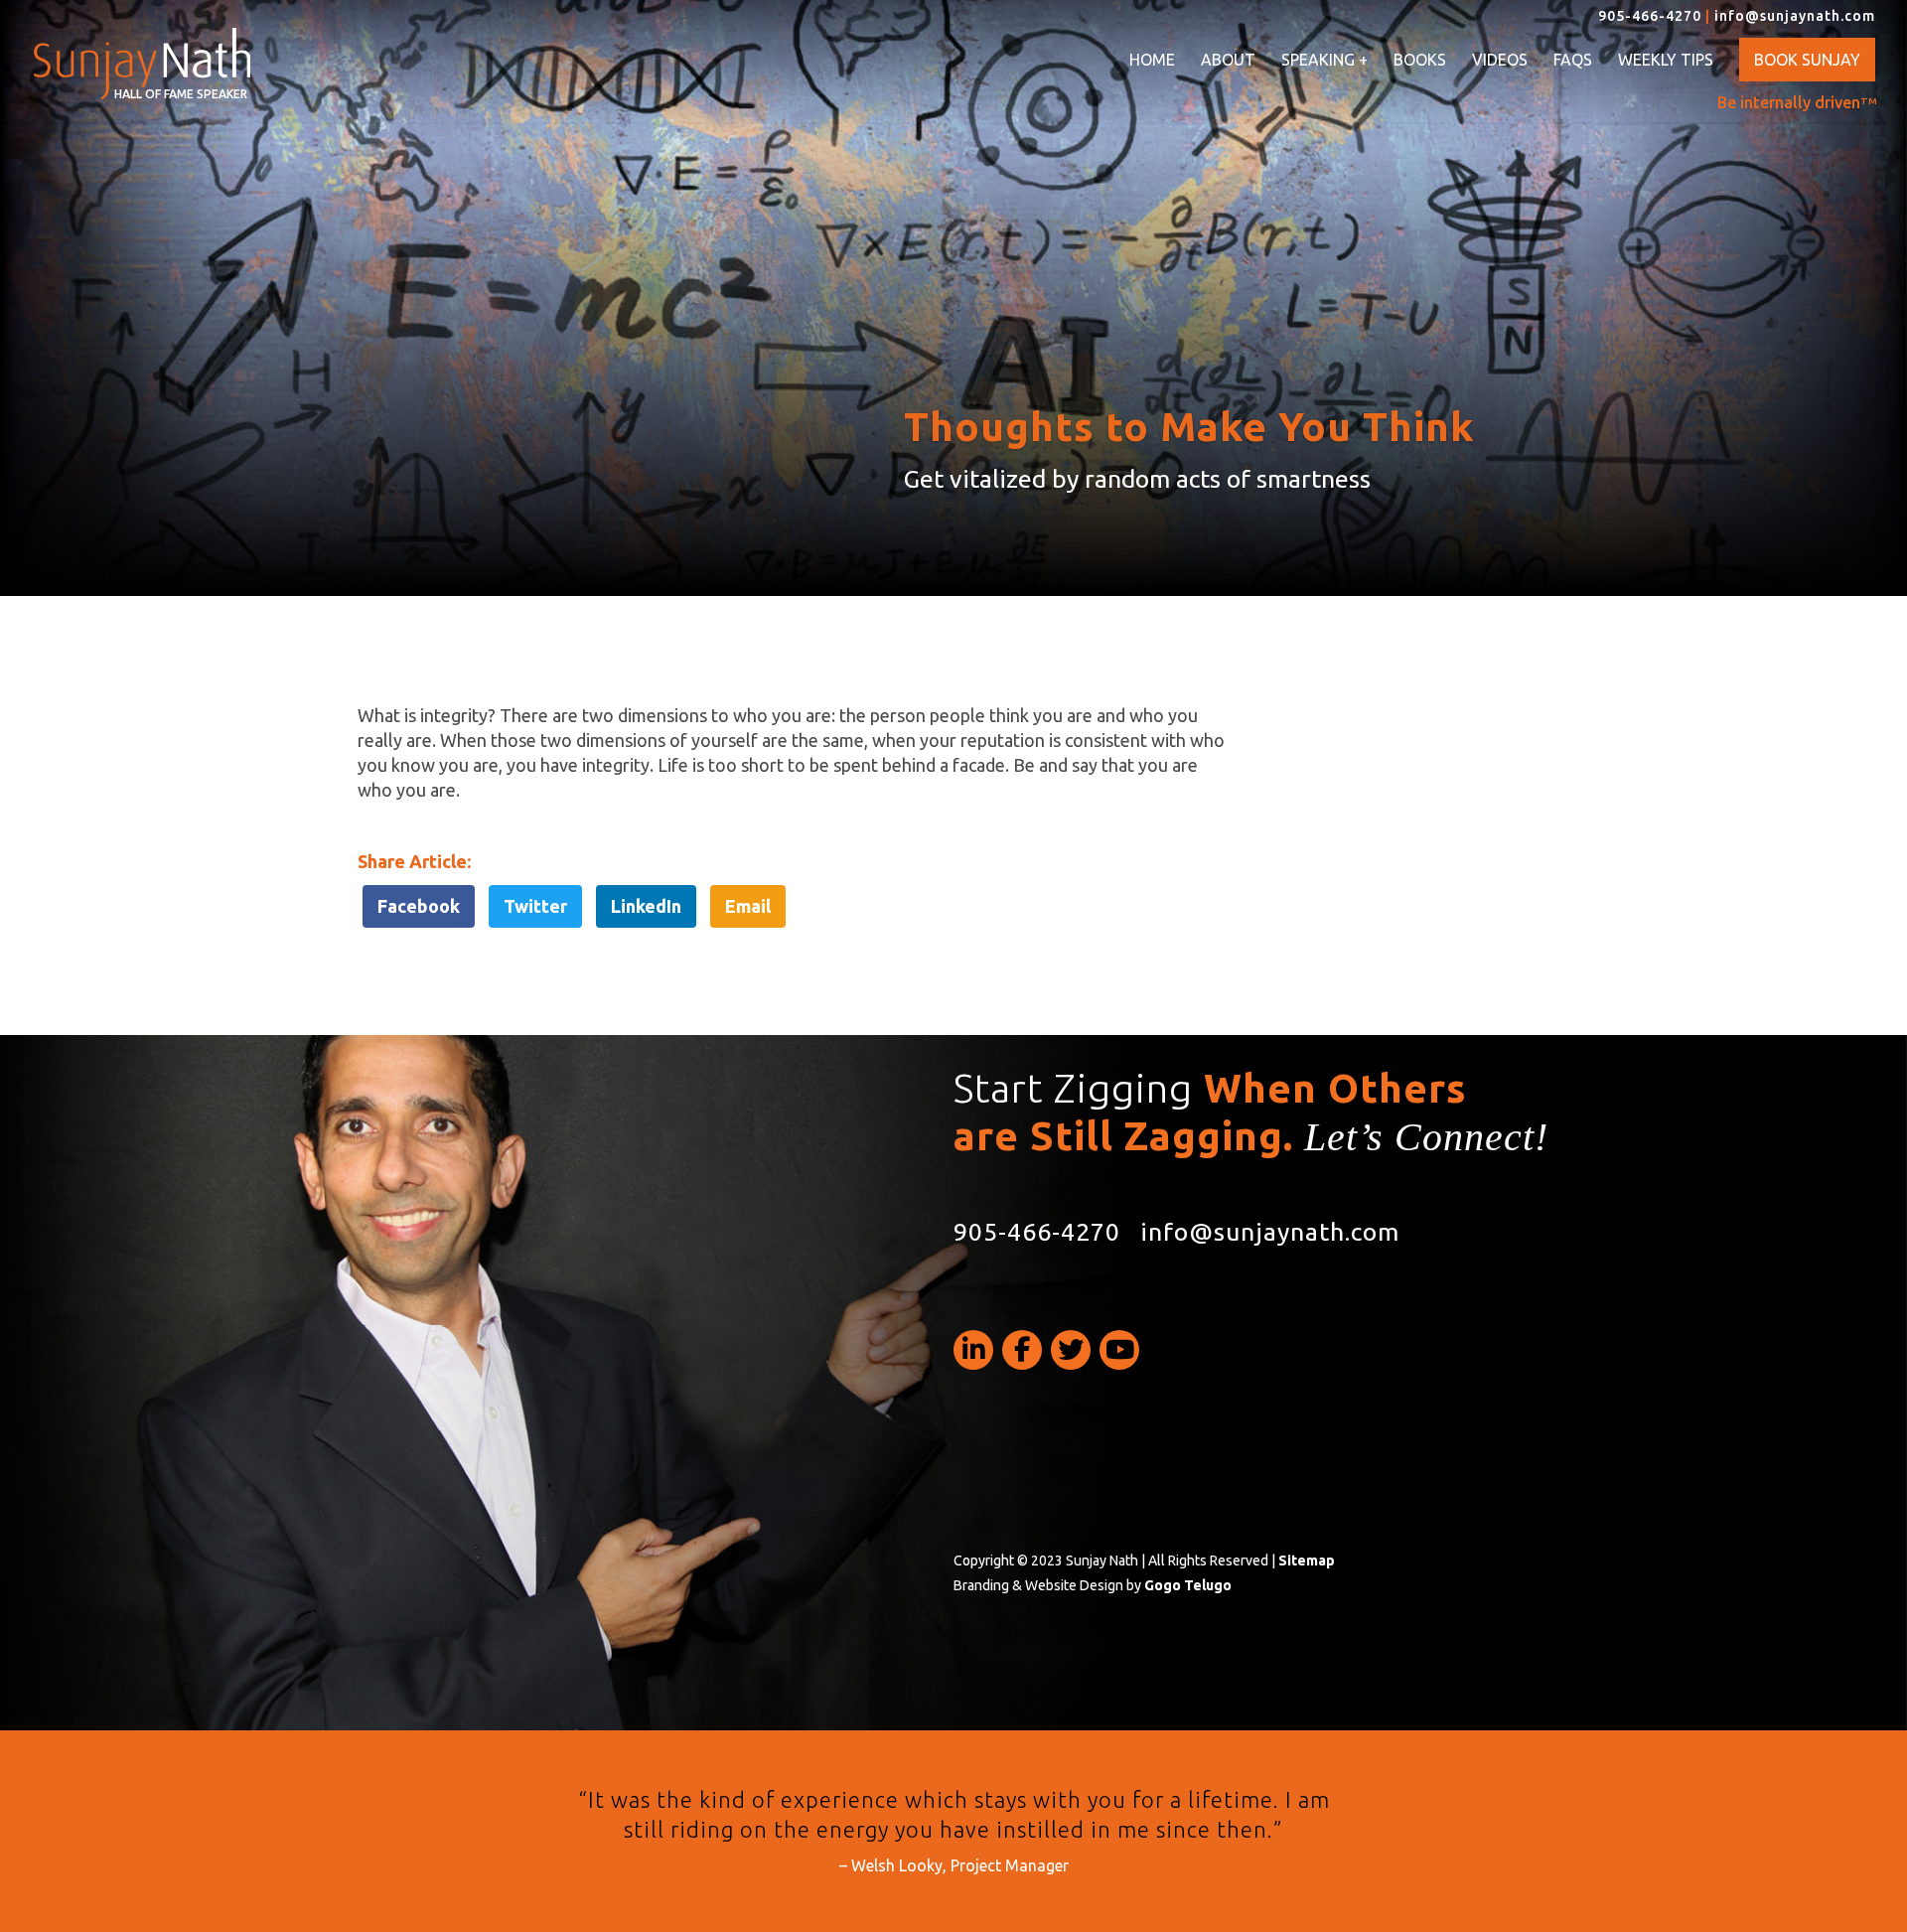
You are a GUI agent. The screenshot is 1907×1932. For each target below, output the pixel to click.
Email (748, 906)
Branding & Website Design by (1093, 1585)
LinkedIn (646, 906)
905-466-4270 (1650, 16)
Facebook (419, 906)
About (1228, 60)
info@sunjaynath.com (1795, 16)
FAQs (1573, 60)
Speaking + (1324, 61)
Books (1420, 60)
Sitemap (1307, 1560)
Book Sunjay (1807, 60)
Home (1152, 60)
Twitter (535, 906)
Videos (1500, 60)
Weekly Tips (1666, 60)
